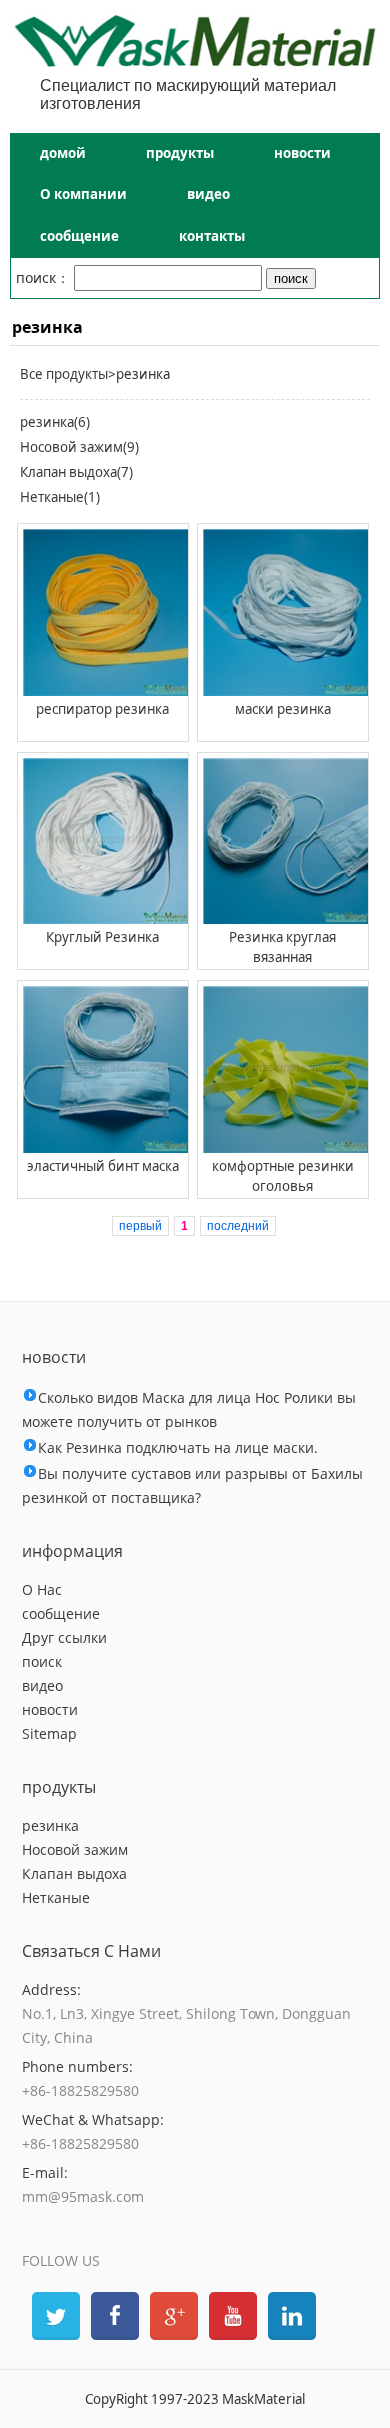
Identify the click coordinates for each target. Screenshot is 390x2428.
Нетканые (56, 1897)
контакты (212, 236)
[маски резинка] (283, 612)
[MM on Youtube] (231, 2314)
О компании (83, 194)
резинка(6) (55, 422)
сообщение (79, 236)
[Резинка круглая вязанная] (283, 841)
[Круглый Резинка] (103, 841)
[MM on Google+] (172, 2314)
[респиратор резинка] (103, 612)
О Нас (42, 1589)
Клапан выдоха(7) (76, 472)
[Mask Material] (195, 62)
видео (208, 194)
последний (238, 1226)
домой (63, 153)
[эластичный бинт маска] (103, 1069)
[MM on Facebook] (113, 2314)
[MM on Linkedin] (290, 2314)
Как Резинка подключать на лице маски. (178, 1447)
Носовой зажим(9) (79, 447)
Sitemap (49, 1733)
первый (140, 1226)
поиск (42, 1661)
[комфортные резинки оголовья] (283, 1069)
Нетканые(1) (60, 497)
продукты (180, 153)
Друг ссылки (64, 1637)
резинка (50, 1825)
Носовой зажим (75, 1849)
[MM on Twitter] (54, 2314)
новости (302, 153)
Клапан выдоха (74, 1873)
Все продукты (64, 374)
